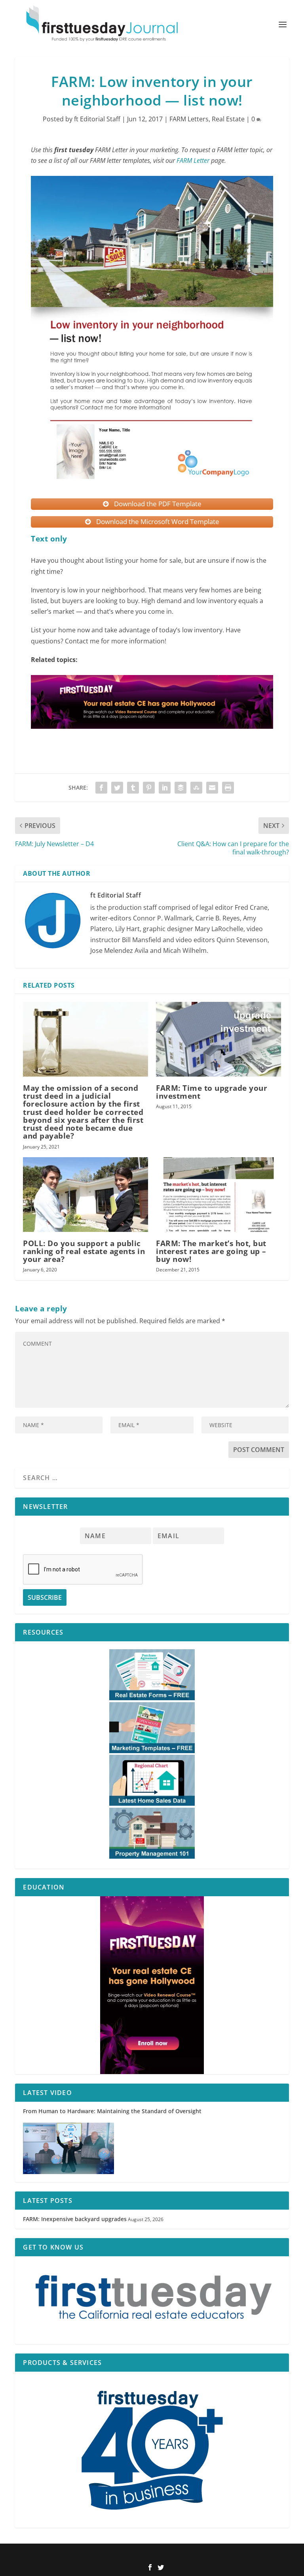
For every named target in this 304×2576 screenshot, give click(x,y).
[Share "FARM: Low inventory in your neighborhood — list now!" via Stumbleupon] (196, 788)
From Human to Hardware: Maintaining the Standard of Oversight (112, 2111)
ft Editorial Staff (97, 119)
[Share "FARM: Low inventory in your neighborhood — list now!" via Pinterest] (149, 788)
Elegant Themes (139, 2555)
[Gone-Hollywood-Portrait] (152, 1985)
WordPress (205, 2555)
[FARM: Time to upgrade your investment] (218, 1039)
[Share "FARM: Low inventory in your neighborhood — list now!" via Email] (212, 788)
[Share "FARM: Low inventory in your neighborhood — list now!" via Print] (228, 788)
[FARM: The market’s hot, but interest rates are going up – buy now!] (218, 1195)
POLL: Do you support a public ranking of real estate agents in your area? (84, 1251)
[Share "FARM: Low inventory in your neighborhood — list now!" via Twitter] (117, 788)
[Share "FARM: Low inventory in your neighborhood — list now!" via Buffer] (180, 788)
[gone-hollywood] (152, 736)
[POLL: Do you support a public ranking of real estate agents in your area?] (85, 1195)
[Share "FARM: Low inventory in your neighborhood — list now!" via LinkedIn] (165, 788)
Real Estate (228, 119)
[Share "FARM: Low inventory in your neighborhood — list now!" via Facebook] (101, 788)
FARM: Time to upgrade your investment (212, 1092)
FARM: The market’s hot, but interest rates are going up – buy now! (211, 1251)
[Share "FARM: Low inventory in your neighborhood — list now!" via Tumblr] (133, 788)
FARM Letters (189, 119)
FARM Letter (193, 160)
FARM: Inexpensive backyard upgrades (75, 2219)
